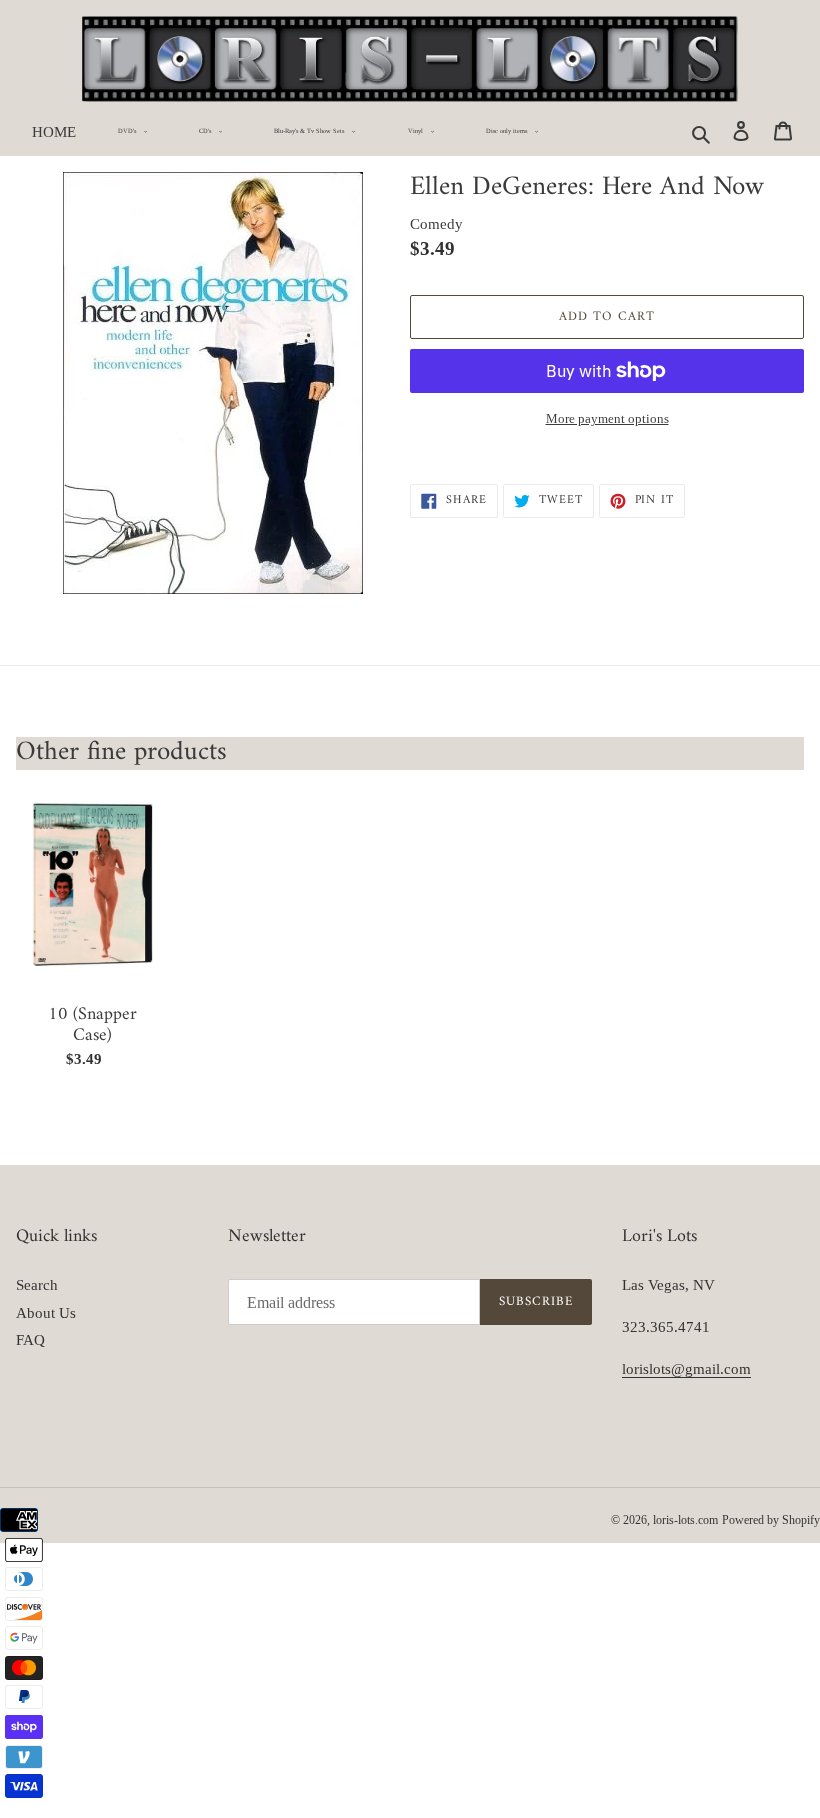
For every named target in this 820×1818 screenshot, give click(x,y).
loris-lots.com (685, 1520)
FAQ (30, 1340)
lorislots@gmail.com (686, 1369)
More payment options (607, 418)
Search (37, 1285)
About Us (46, 1313)
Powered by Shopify (771, 1520)
